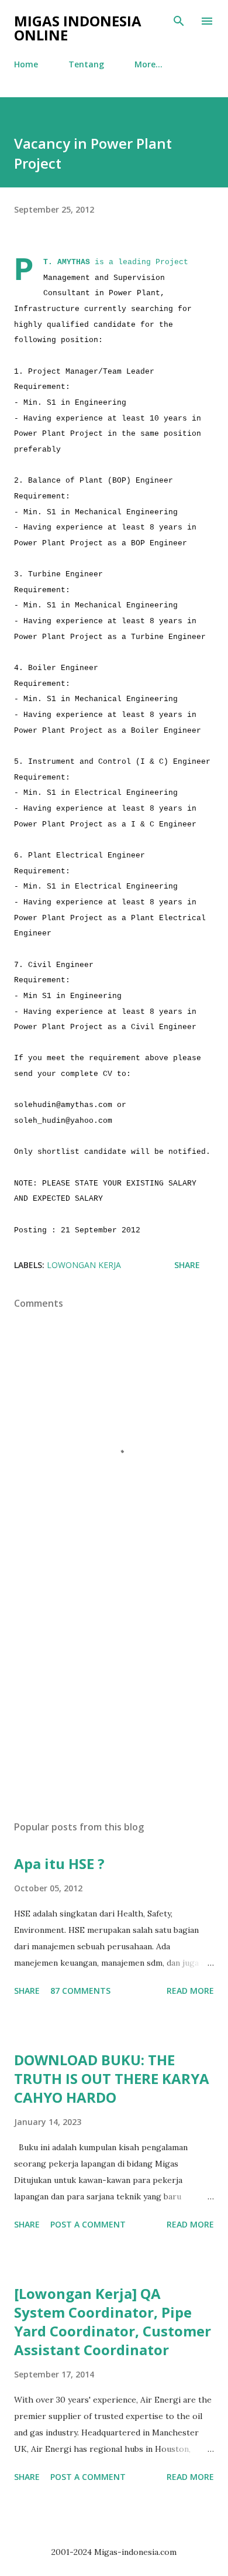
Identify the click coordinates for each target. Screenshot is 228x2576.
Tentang (86, 64)
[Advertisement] (114, 1701)
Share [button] (187, 1265)
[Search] (179, 21)
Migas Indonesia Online (78, 28)
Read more (190, 1991)
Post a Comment (88, 2224)
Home (26, 64)
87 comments (80, 1991)
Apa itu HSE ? (59, 1863)
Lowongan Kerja (84, 1265)
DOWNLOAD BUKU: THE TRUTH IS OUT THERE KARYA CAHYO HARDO (112, 2078)
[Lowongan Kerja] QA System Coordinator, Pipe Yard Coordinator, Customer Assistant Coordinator (113, 2322)
